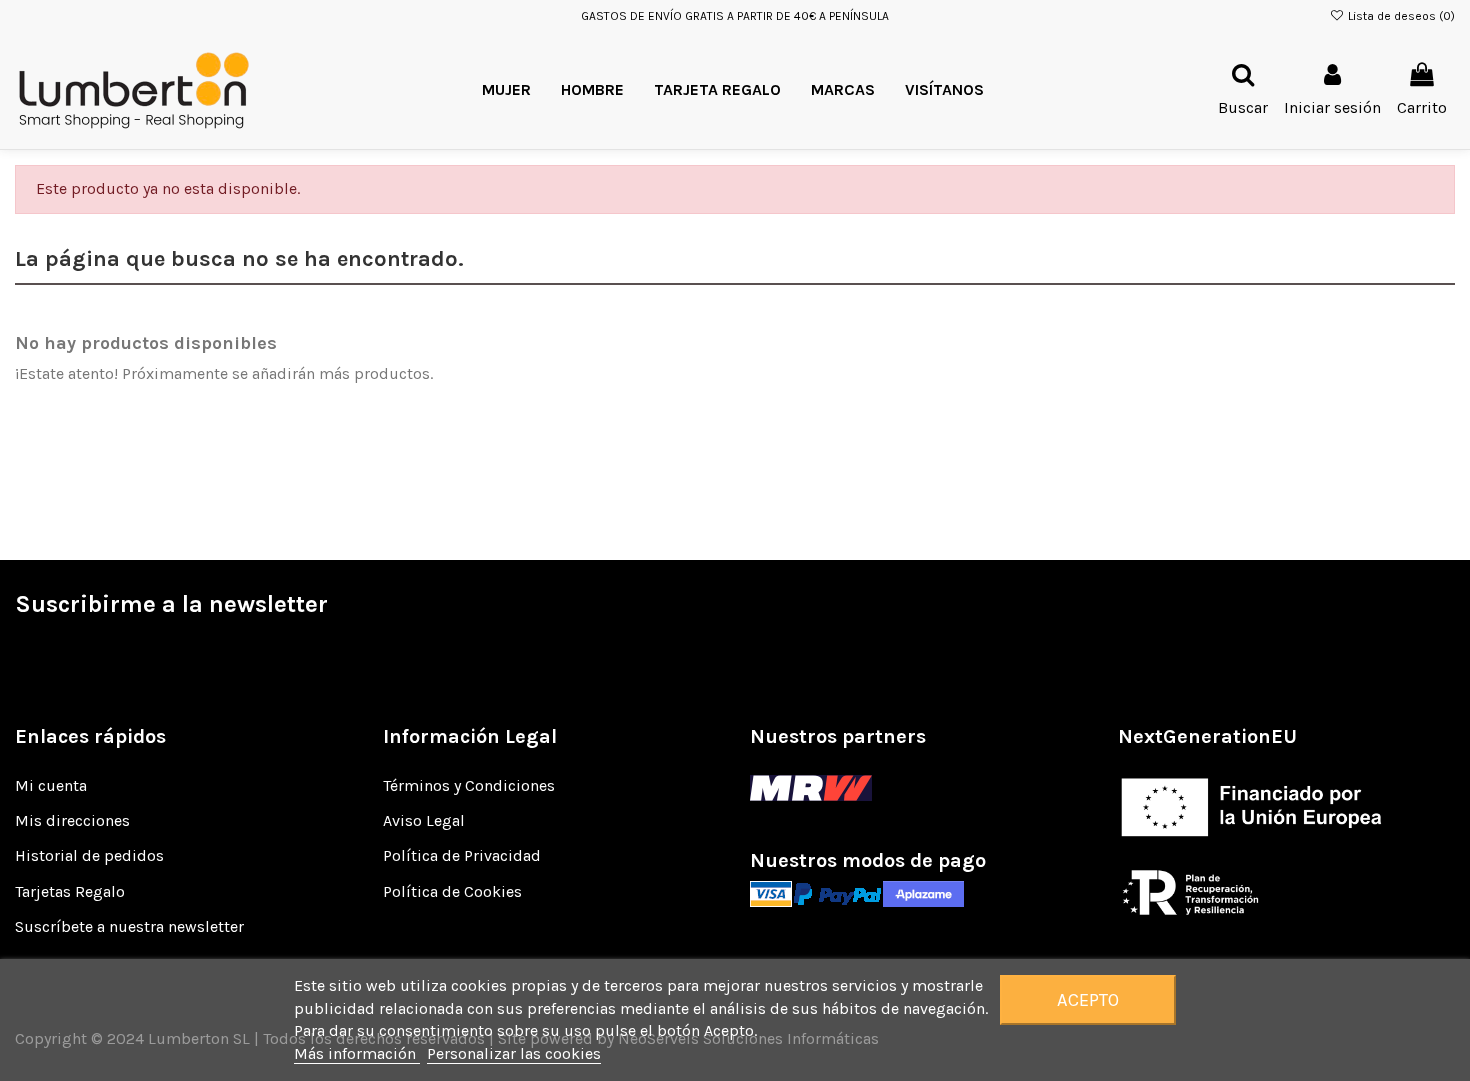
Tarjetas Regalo (70, 891)
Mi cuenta (51, 785)
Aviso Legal (424, 820)
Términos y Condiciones (469, 785)
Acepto (1088, 1000)
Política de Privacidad (462, 855)
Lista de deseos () (1400, 16)
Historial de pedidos (89, 855)
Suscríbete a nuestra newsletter (129, 926)
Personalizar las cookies (514, 1053)
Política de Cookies (452, 891)
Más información (357, 1053)
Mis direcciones (72, 820)
